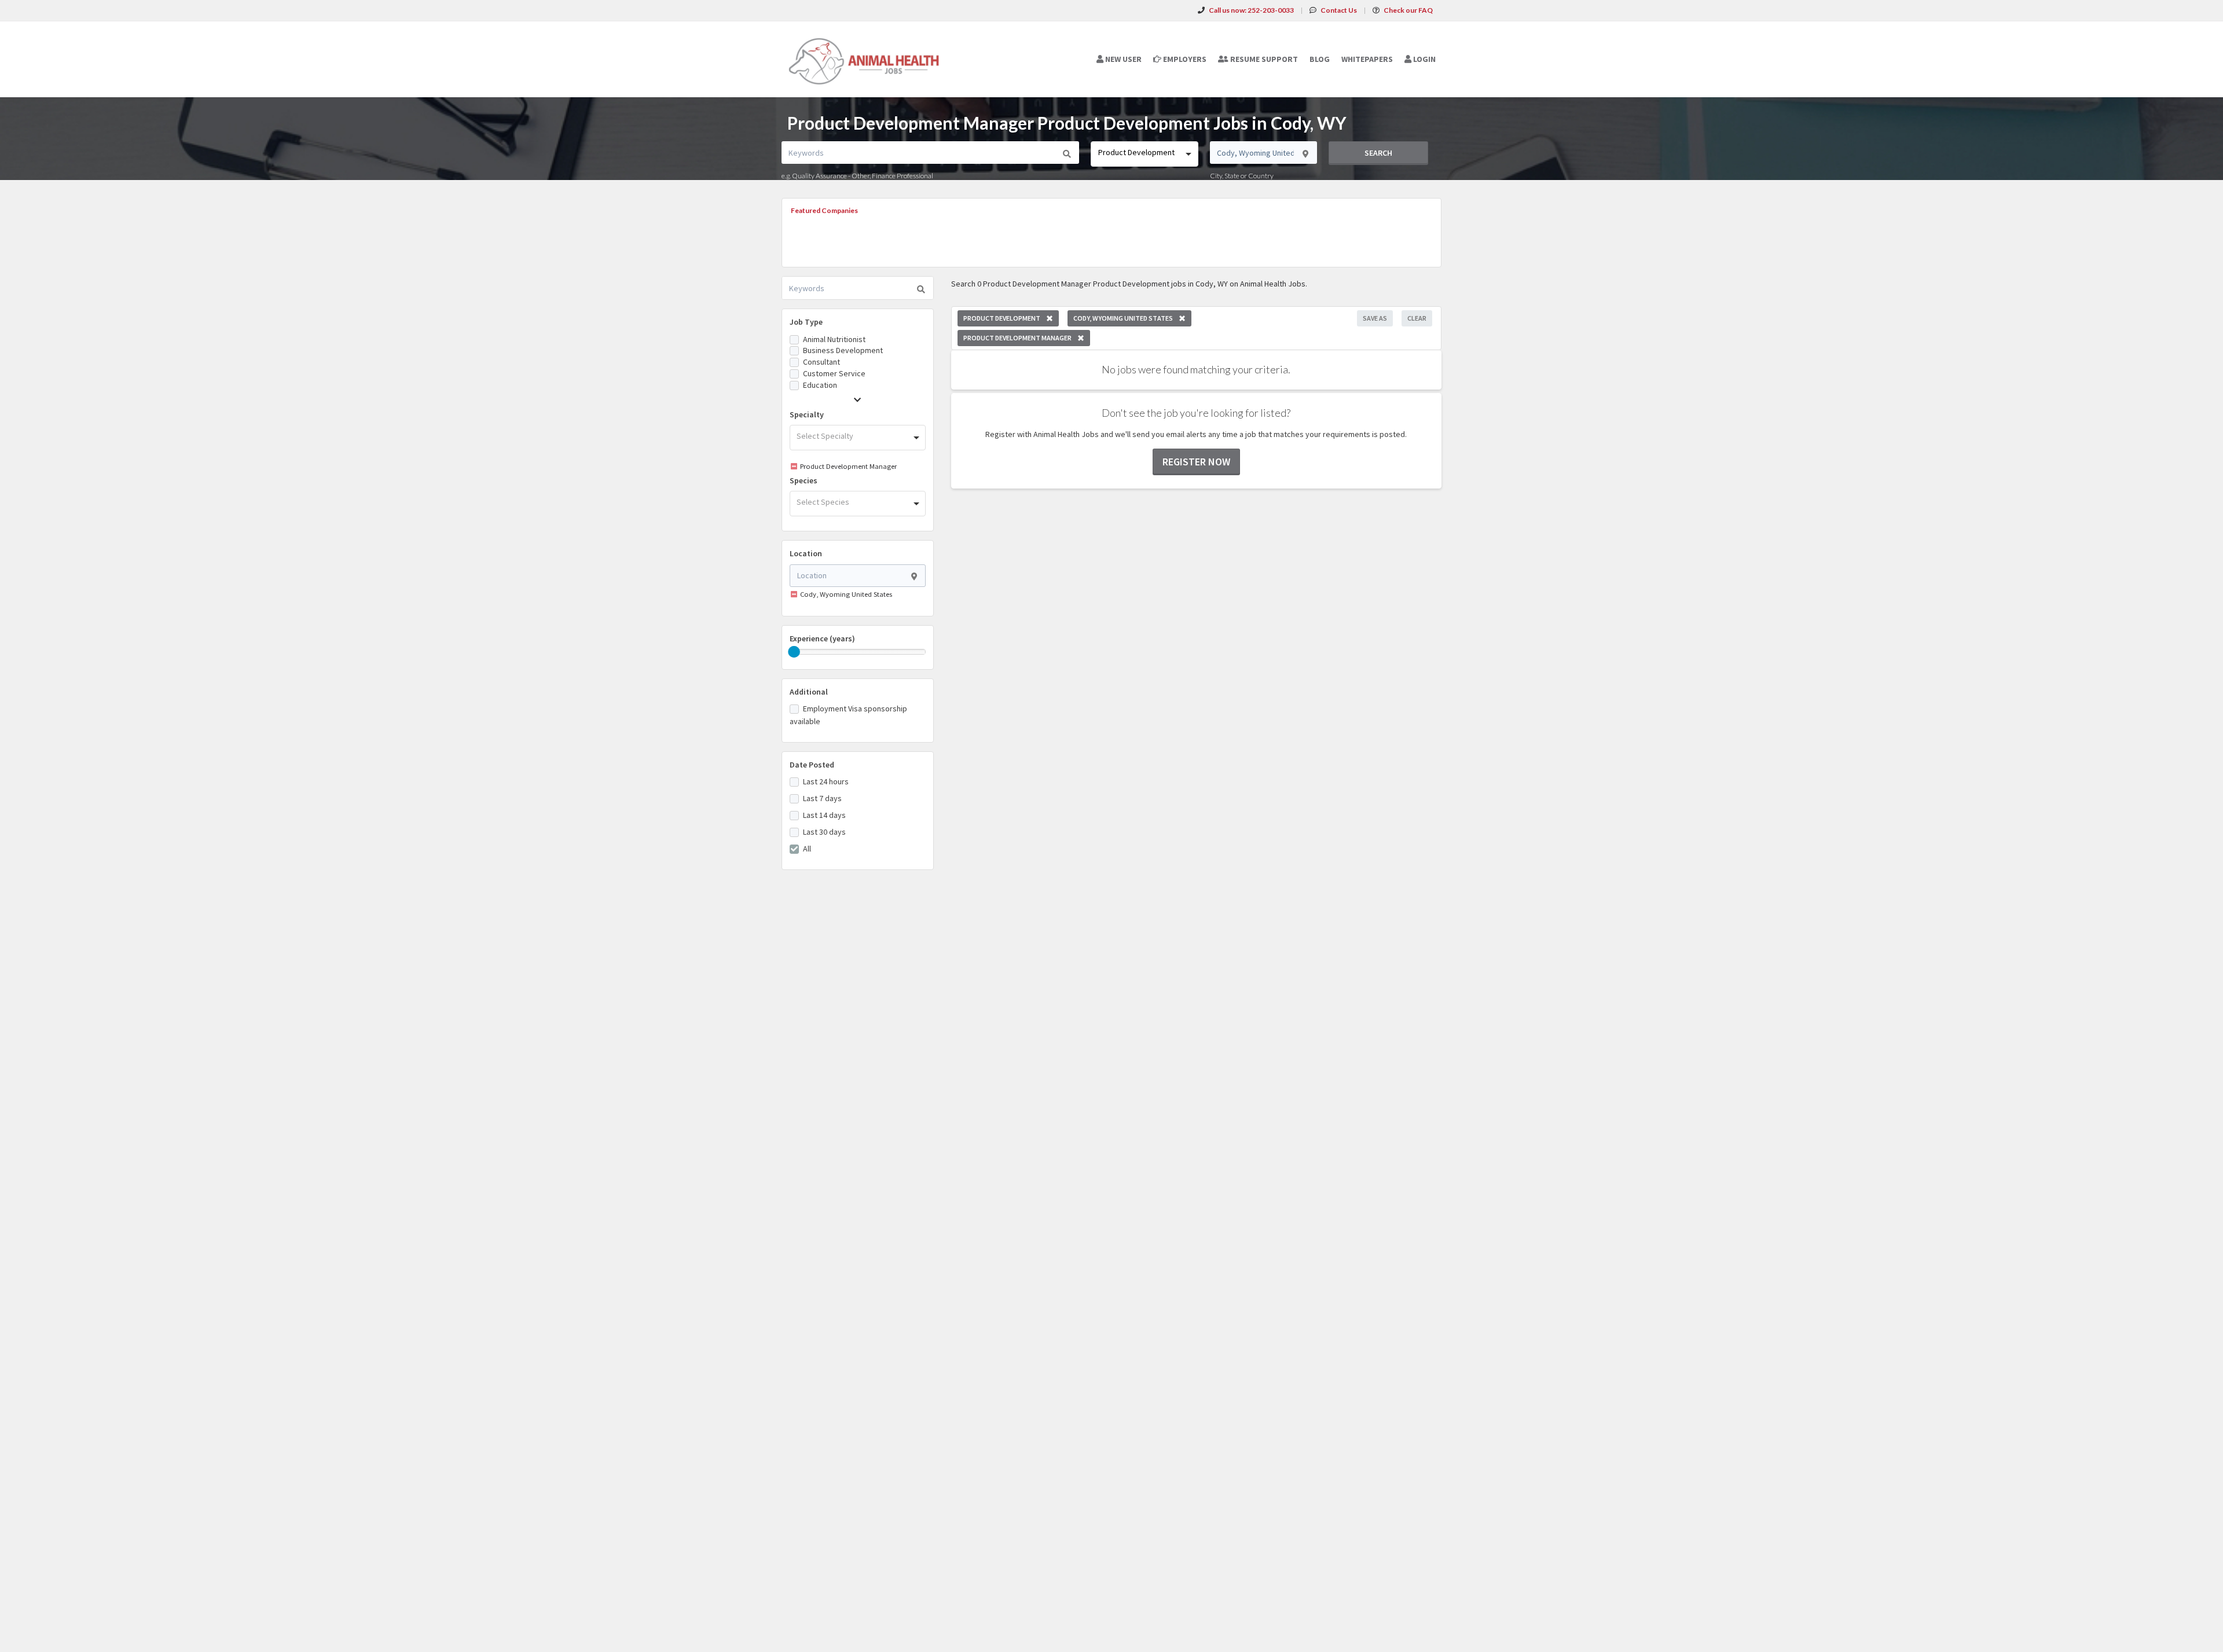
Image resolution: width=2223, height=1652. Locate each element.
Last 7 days (822, 798)
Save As (1375, 318)
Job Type (806, 322)
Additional (809, 692)
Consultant (821, 362)
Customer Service (834, 373)
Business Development (843, 350)
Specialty (807, 414)
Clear (1417, 318)
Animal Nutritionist (834, 339)
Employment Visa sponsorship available (848, 715)
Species (804, 480)
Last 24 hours (826, 781)
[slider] (794, 652)
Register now (1196, 462)
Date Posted (812, 765)
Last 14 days (824, 815)
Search (1378, 153)
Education (820, 385)
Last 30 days (824, 832)
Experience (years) (822, 638)
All (807, 849)
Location (806, 553)
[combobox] (1144, 154)
